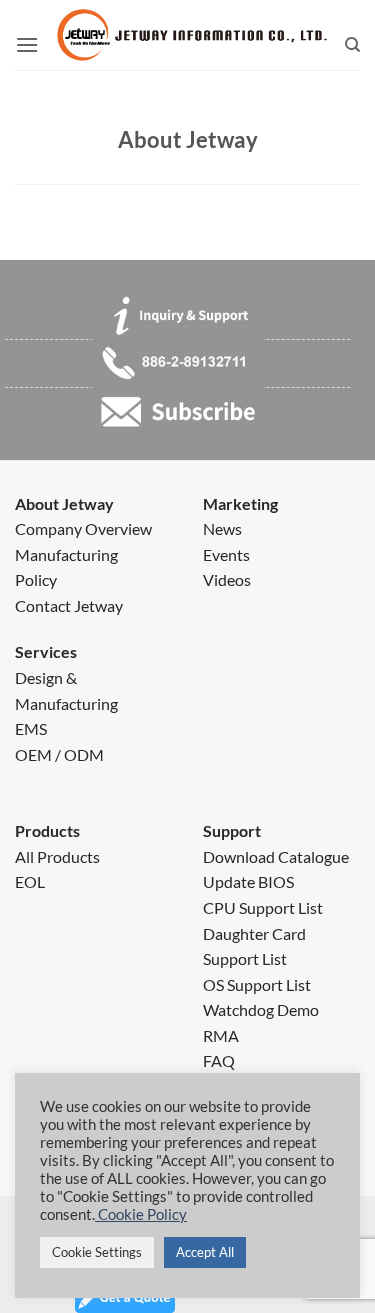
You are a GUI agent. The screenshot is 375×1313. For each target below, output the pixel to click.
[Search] (352, 45)
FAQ (219, 1060)
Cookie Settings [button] (97, 1252)
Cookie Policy (141, 1214)
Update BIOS (248, 881)
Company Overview (83, 528)
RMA (221, 1035)
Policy (36, 579)
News (222, 528)
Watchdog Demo (261, 1009)
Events (226, 554)
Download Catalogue (276, 856)
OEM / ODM (59, 754)
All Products (57, 856)
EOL (30, 881)
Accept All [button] (205, 1252)
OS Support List (257, 984)
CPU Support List (263, 907)
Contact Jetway (69, 605)
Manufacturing (66, 554)
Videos (227, 579)
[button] (27, 45)
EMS (31, 728)
